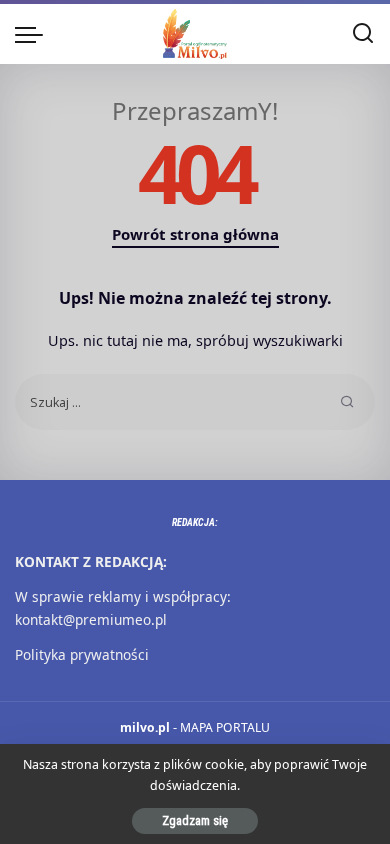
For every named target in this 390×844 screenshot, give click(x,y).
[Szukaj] (363, 34)
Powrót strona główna (195, 234)
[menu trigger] (34, 34)
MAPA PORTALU (225, 727)
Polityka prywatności (82, 654)
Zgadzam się (195, 820)
